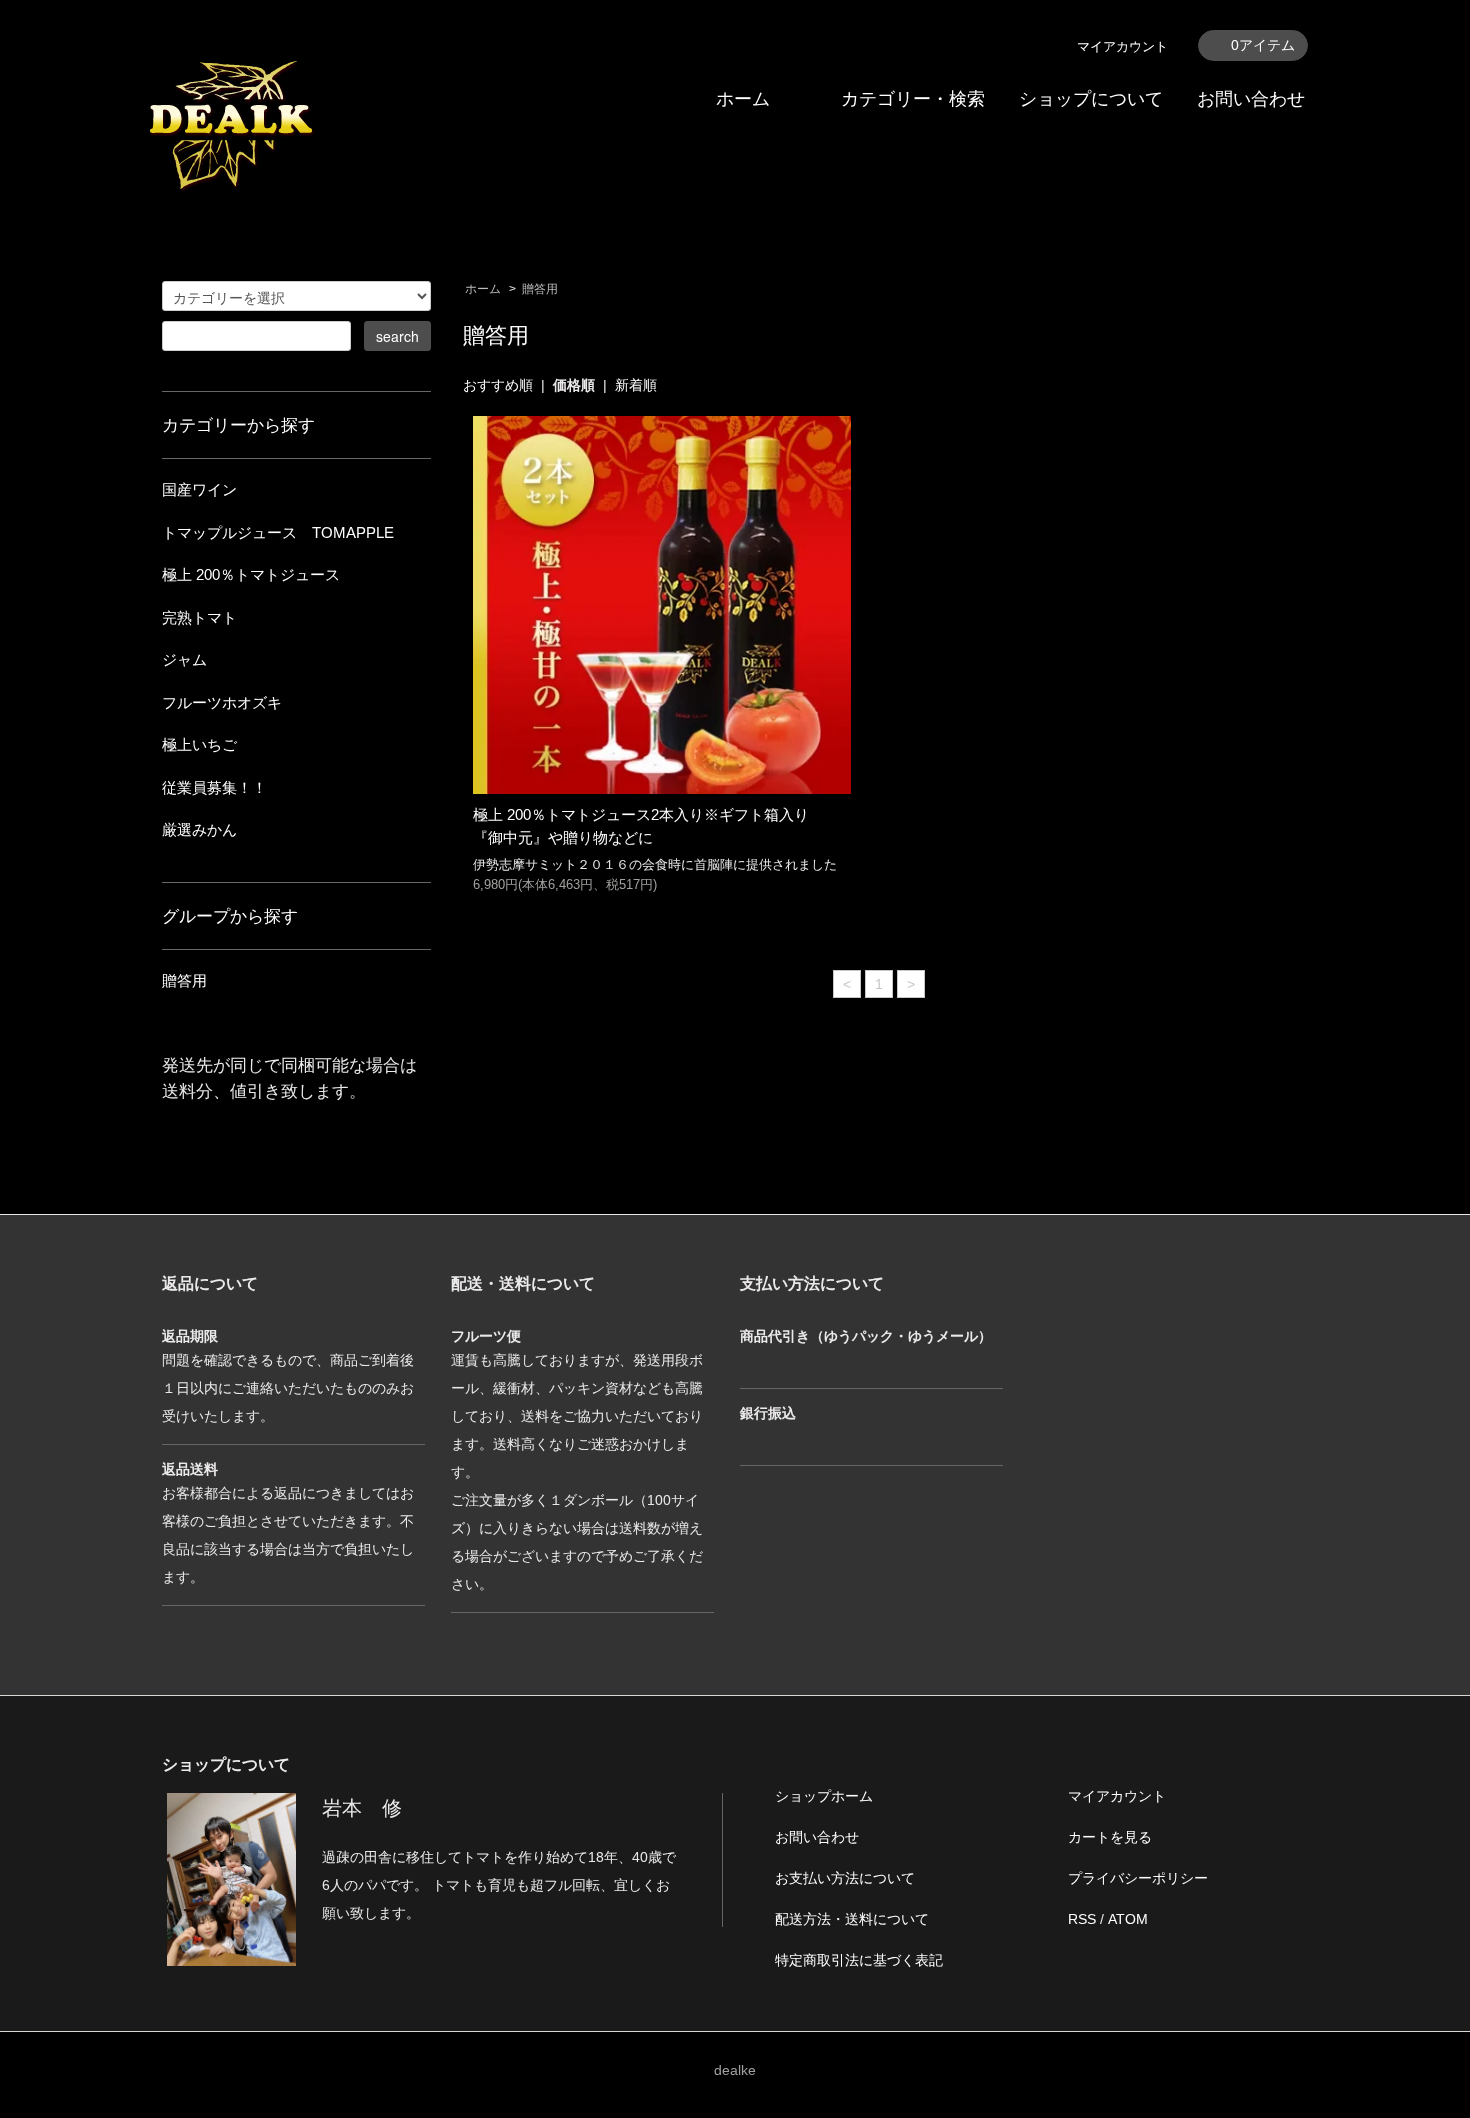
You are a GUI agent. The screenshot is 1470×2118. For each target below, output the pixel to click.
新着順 (636, 385)
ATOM (1128, 1919)
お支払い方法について (845, 1878)
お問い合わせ (1251, 99)
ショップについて (1091, 99)
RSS (1082, 1919)
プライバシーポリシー (1138, 1878)
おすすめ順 (498, 385)
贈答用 (540, 289)
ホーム (743, 99)
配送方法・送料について (852, 1919)
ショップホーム (824, 1796)
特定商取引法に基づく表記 (859, 1960)
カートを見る (1110, 1837)
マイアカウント (1122, 46)
